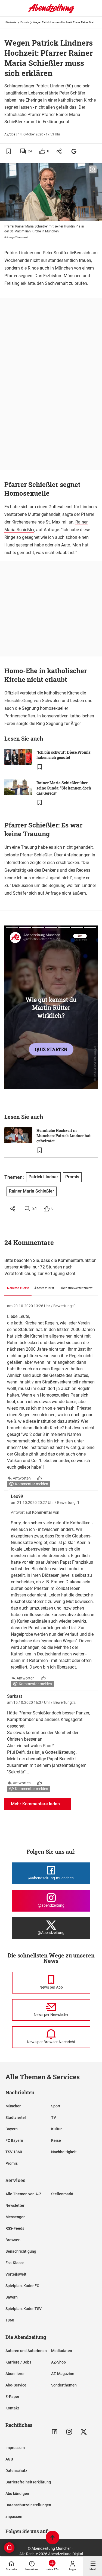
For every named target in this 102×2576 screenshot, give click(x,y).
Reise (56, 2140)
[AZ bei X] (84, 2432)
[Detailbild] (93, 170)
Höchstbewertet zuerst (76, 1288)
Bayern (12, 2129)
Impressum (15, 2448)
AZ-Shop (58, 2362)
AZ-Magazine (63, 2374)
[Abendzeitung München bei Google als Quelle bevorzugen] (74, 151)
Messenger (15, 2217)
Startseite (11, 22)
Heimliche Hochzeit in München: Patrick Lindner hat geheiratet (64, 1136)
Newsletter (15, 2205)
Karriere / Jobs (18, 2362)
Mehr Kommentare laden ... (38, 1804)
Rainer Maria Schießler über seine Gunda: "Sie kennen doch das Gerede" (64, 788)
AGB (9, 2459)
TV (54, 2117)
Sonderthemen (64, 2385)
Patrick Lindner (43, 1177)
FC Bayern (14, 2140)
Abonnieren (16, 2374)
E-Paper (12, 2397)
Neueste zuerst (18, 1288)
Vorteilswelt (16, 2274)
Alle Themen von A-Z (23, 2194)
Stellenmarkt (62, 2194)
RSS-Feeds (15, 2228)
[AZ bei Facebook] (55, 2432)
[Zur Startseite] (51, 12)
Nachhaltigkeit (64, 2152)
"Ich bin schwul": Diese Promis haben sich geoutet (64, 755)
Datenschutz (16, 2471)
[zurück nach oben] (52, 2538)
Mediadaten (62, 2351)
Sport (56, 2106)
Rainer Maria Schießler (32, 1191)
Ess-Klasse (15, 2263)
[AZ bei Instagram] (69, 2432)
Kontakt (12, 2408)
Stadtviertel (16, 2117)
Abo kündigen (17, 2494)
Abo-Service (16, 2385)
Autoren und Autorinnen (26, 2351)
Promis (25, 22)
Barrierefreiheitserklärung (28, 2482)
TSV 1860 (14, 2152)
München (13, 2106)
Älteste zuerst (44, 1288)
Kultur (56, 2129)
